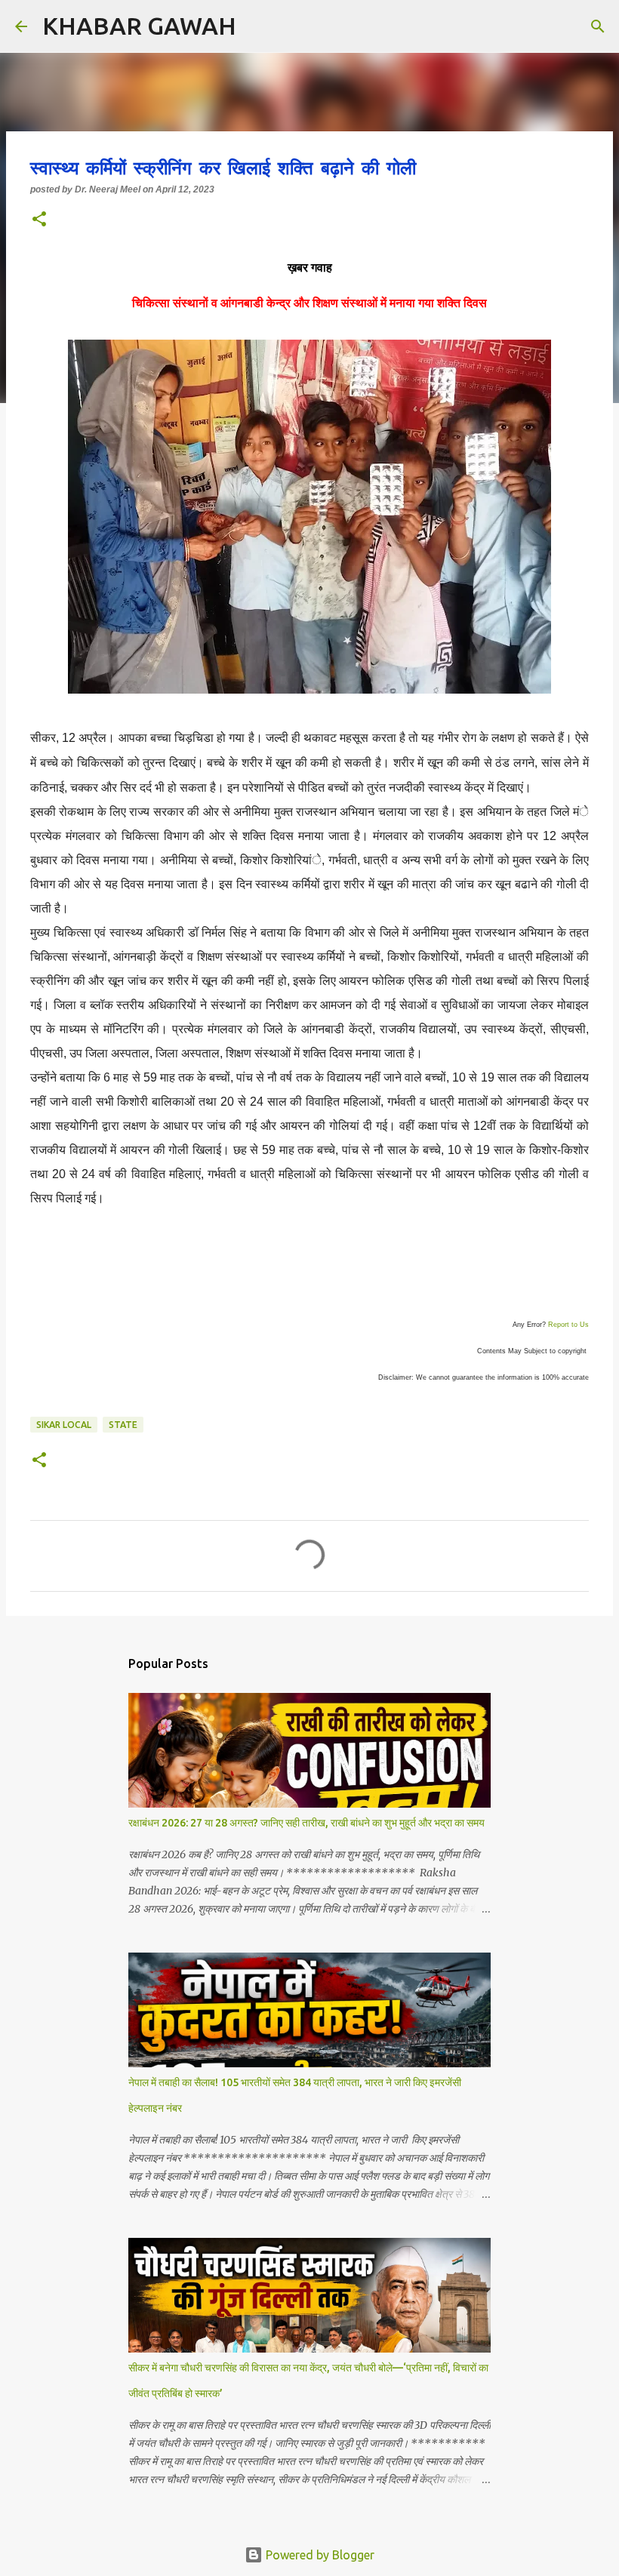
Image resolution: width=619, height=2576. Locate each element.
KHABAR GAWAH (139, 26)
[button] (39, 220)
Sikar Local (64, 1425)
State (123, 1425)
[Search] (257, 26)
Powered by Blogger (319, 2555)
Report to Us (568, 1325)
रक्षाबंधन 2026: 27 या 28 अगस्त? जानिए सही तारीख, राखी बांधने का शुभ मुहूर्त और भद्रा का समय (306, 1823)
